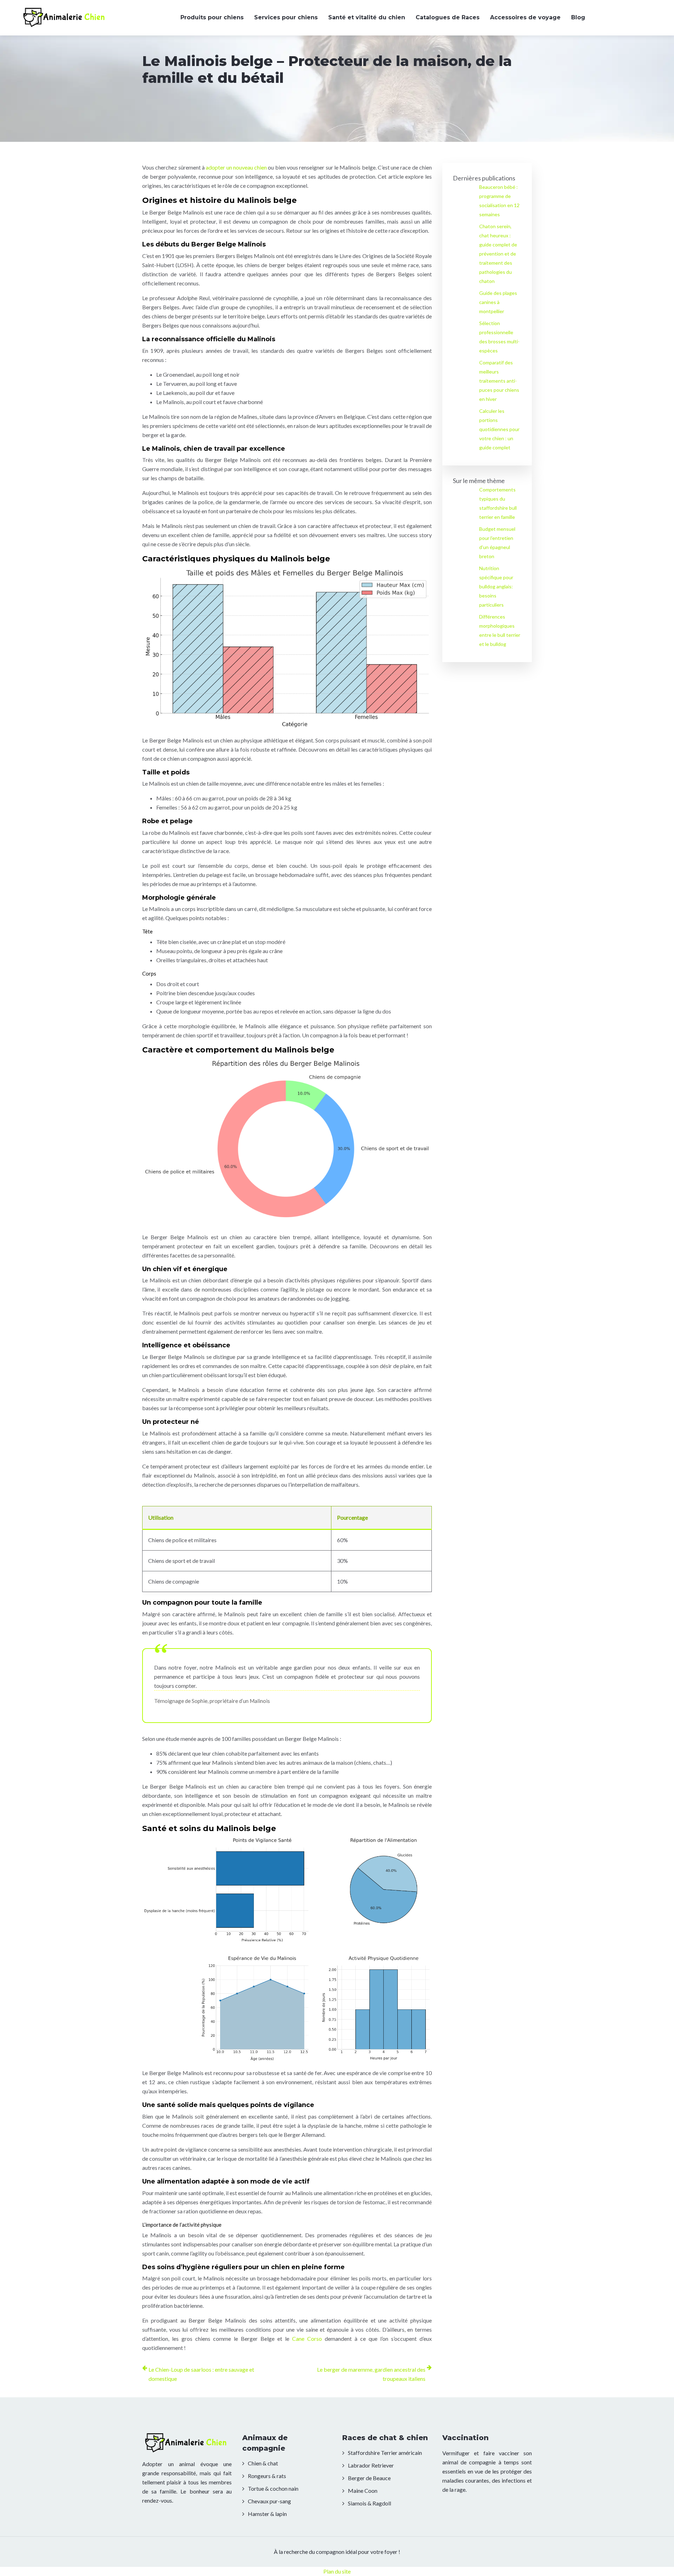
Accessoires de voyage (525, 17)
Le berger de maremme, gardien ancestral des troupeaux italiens (371, 2374)
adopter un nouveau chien (236, 167)
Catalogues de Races (448, 17)
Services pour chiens (286, 17)
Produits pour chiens (212, 17)
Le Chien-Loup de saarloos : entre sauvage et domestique (201, 2374)
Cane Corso (307, 2339)
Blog (578, 17)
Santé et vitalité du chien (367, 17)
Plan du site (337, 2571)
